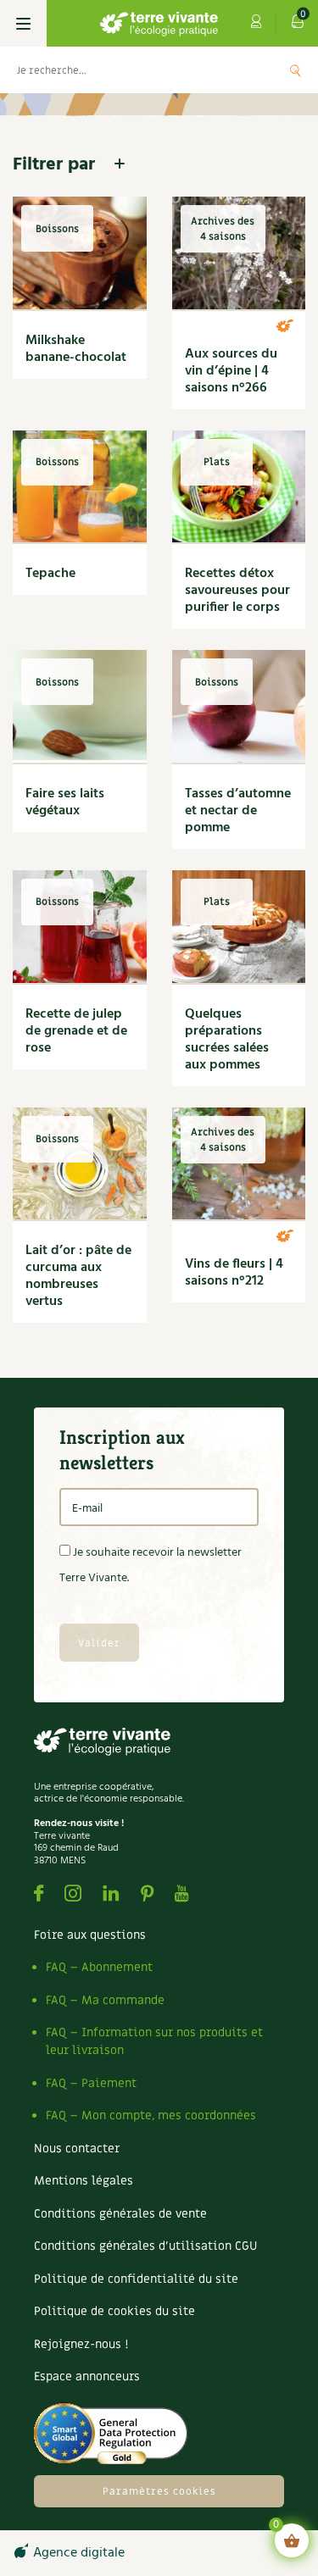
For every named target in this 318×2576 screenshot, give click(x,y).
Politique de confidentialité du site (136, 2279)
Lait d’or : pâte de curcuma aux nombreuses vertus (78, 1276)
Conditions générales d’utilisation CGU (145, 2246)
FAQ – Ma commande (105, 2000)
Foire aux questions (90, 1935)
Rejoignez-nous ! (81, 2344)
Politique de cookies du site (114, 2311)
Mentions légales (84, 2181)
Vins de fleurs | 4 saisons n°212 (234, 1273)
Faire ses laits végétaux (65, 802)
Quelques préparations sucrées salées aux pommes (227, 1040)
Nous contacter (77, 2149)
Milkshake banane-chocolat (76, 349)
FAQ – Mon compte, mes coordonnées (151, 2115)
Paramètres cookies (159, 2491)
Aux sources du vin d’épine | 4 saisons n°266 (231, 371)
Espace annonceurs (87, 2376)
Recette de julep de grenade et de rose (76, 1031)
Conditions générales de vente (120, 2214)
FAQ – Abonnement (99, 1967)
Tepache (50, 574)
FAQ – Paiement (91, 2083)
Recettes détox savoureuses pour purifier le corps (237, 591)
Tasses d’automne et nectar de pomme (238, 811)
